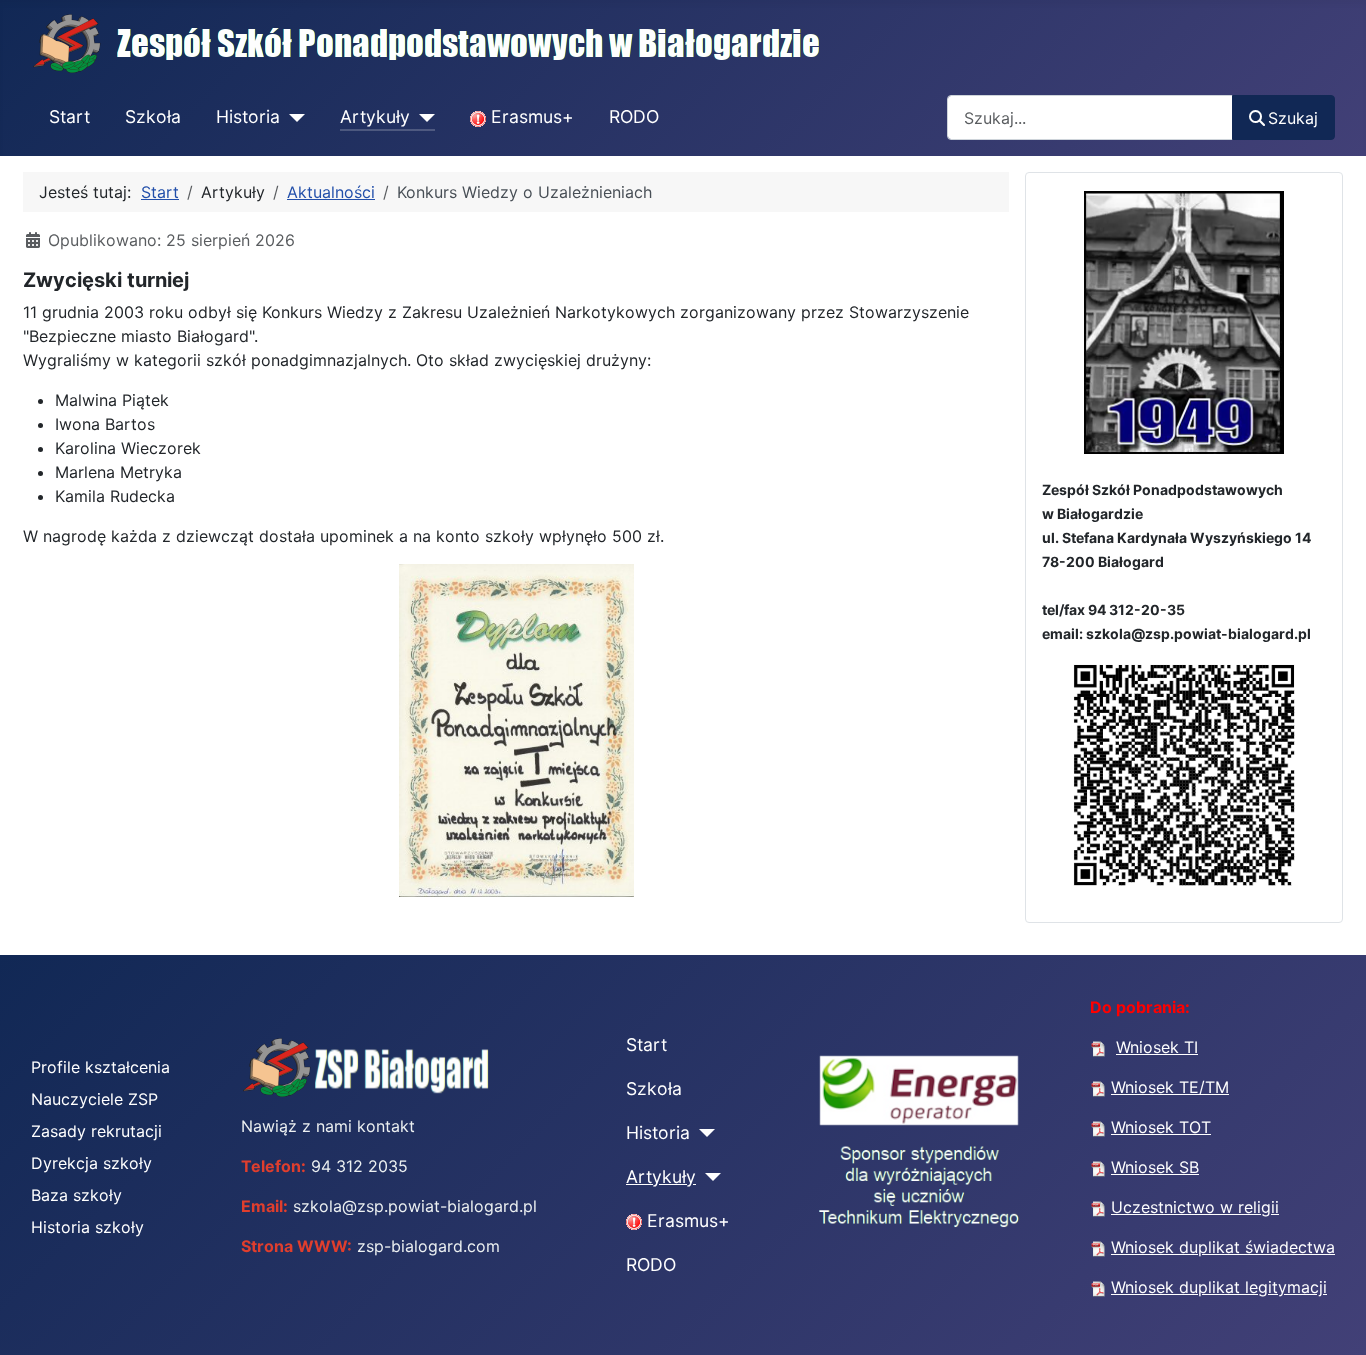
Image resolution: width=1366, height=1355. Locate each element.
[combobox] (1090, 117)
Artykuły (375, 116)
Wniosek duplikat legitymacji (1219, 1287)
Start (69, 116)
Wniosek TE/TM (1170, 1087)
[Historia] (292, 118)
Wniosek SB (1155, 1167)
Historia (248, 116)
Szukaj (1293, 118)
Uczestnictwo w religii (1195, 1207)
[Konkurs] (516, 730)
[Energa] (919, 1153)
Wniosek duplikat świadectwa (1223, 1247)
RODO (634, 116)
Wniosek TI (1157, 1047)
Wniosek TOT (1161, 1127)
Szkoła (153, 116)
